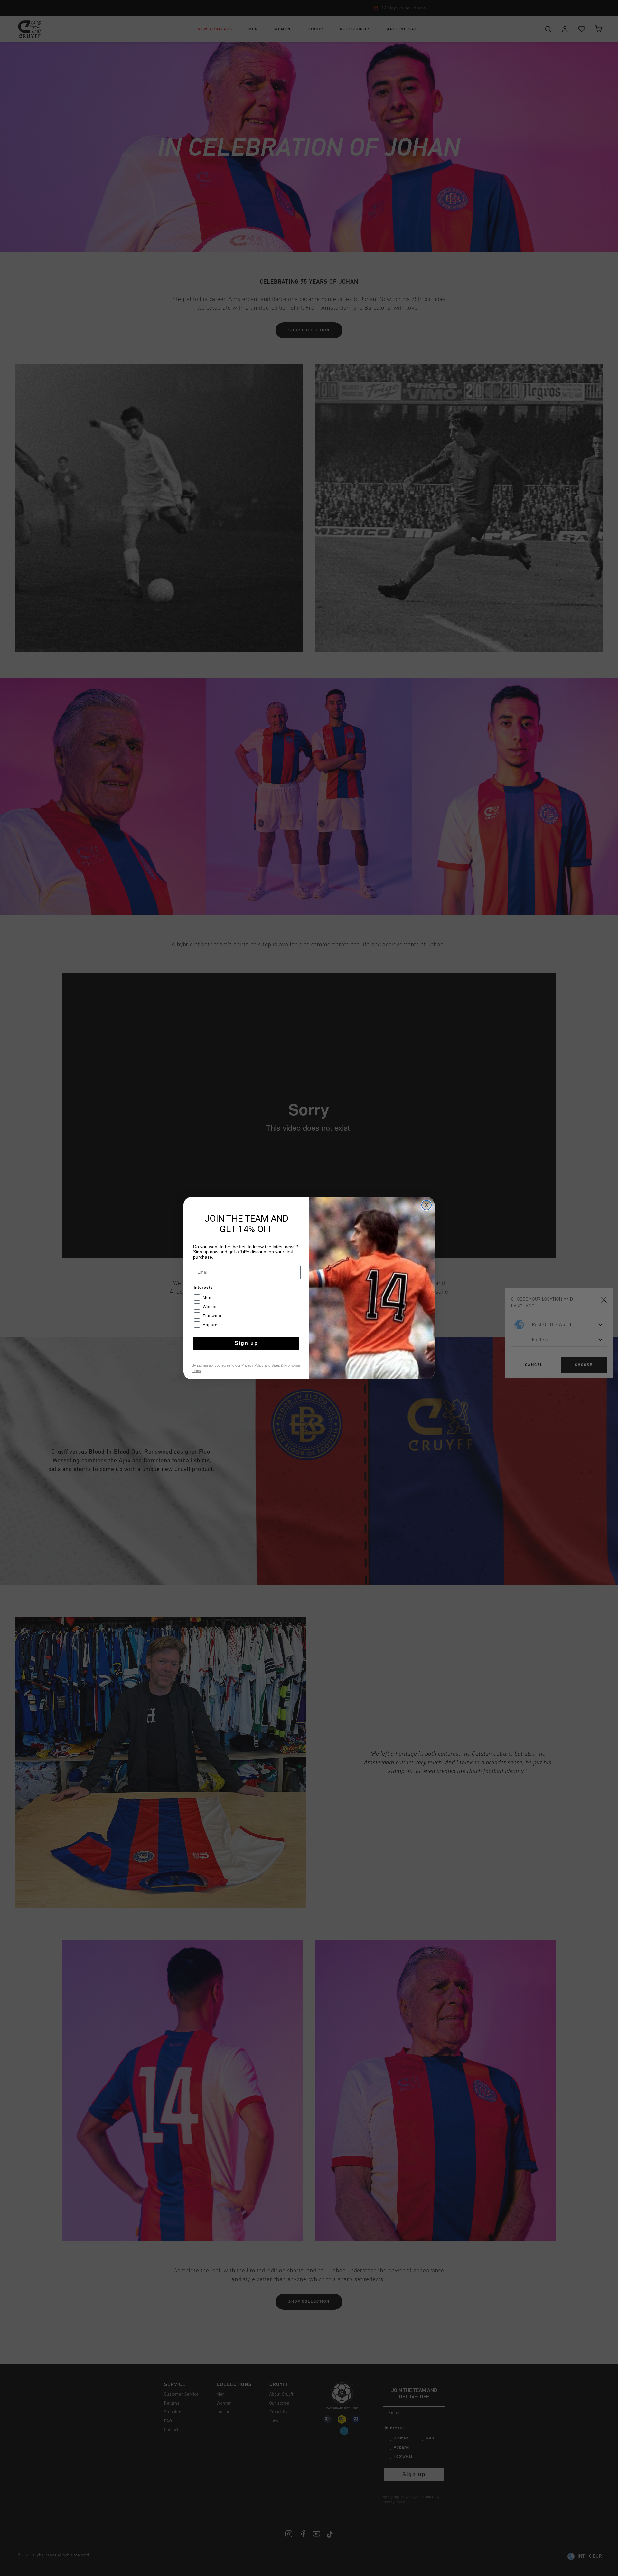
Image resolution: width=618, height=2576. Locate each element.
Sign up (246, 1343)
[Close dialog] (426, 1205)
